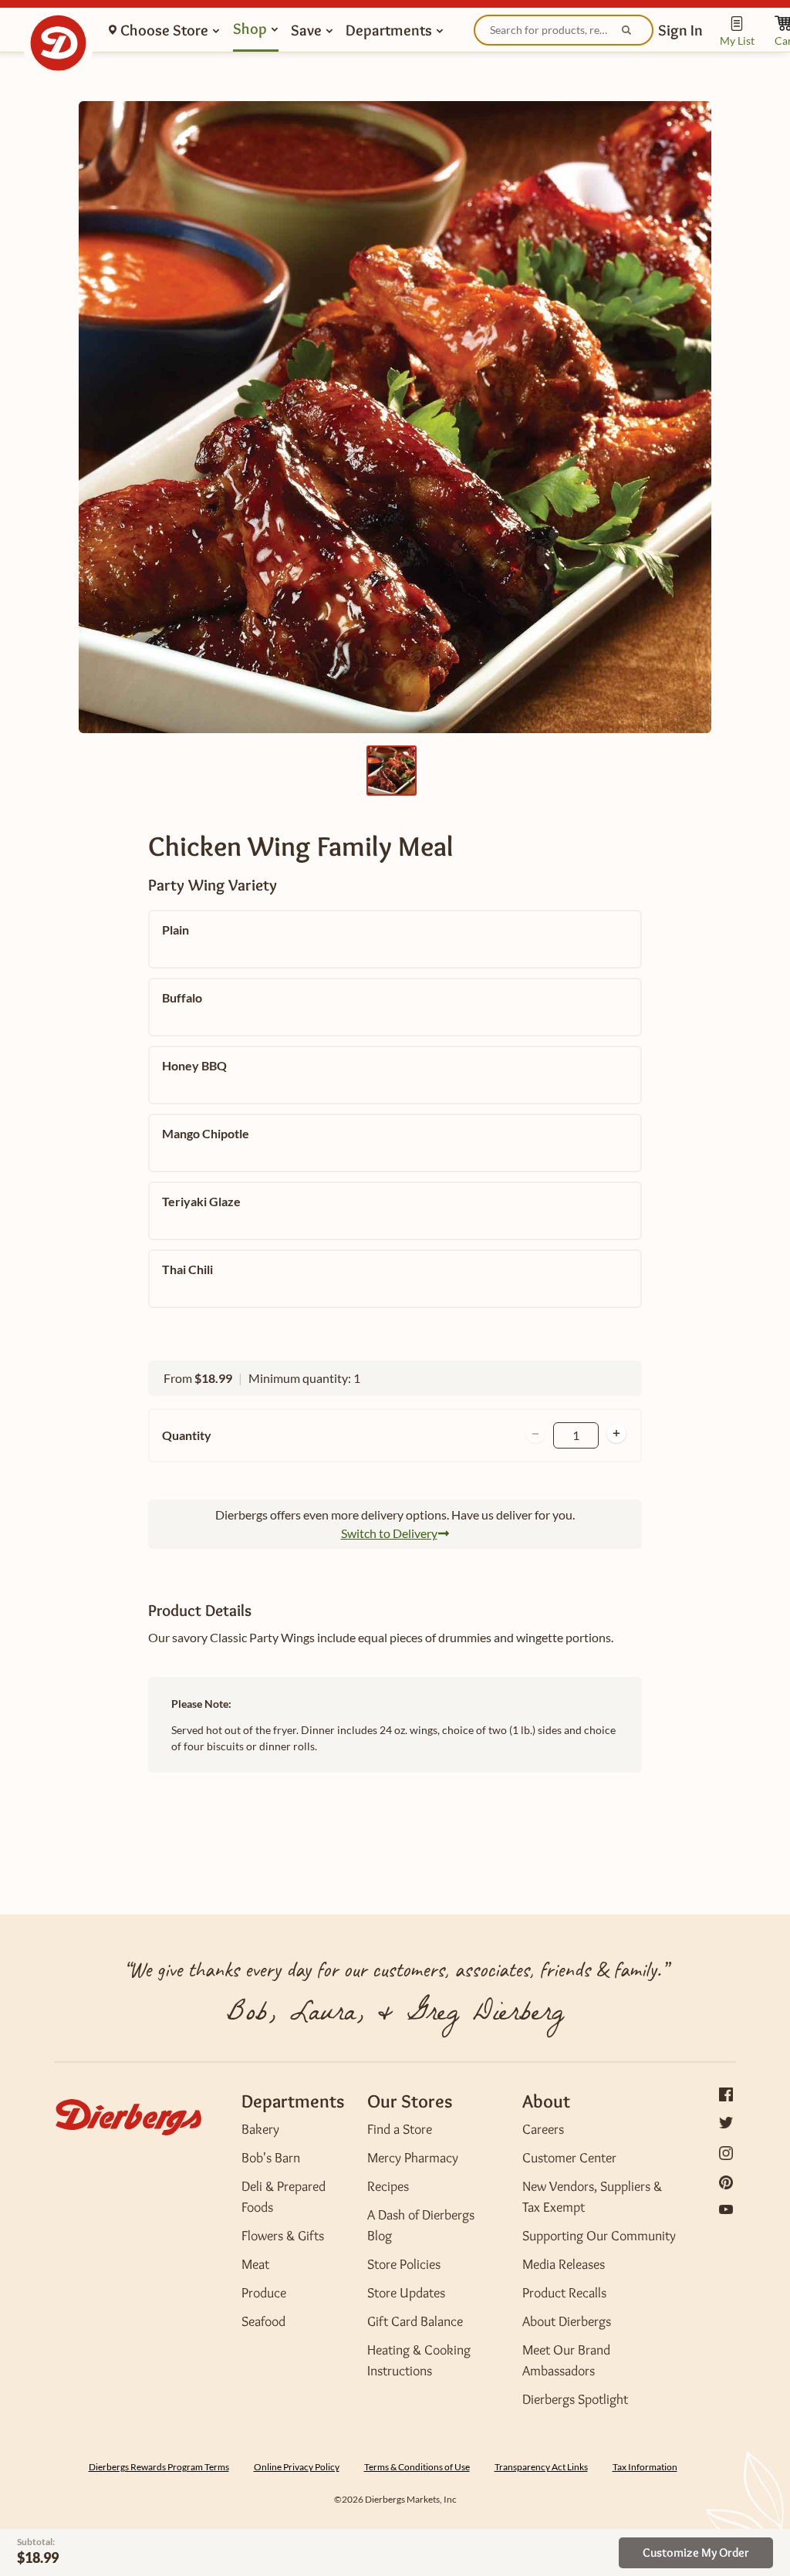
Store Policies (404, 2264)
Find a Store (400, 2129)
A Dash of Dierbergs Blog (421, 2225)
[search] (564, 30)
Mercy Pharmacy (413, 2158)
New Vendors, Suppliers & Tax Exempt (592, 2197)
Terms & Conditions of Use (417, 2467)
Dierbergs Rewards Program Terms (159, 2467)
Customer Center (569, 2158)
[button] (680, 30)
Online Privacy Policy (297, 2467)
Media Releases (564, 2264)
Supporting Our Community (599, 2236)
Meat (255, 2264)
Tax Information (645, 2467)
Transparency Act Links (541, 2467)
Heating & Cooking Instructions (419, 2360)
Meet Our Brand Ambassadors (566, 2360)
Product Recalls (564, 2293)
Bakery (260, 2129)
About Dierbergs (567, 2321)
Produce (264, 2293)
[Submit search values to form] (628, 32)
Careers (543, 2129)
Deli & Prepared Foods (284, 2197)
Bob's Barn (271, 2158)
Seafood (263, 2321)
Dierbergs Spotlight (575, 2399)
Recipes (388, 2186)
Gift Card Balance (415, 2321)
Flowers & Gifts (283, 2236)
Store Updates (406, 2293)
